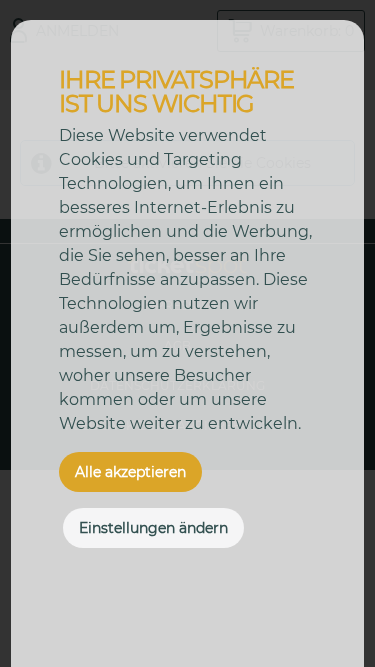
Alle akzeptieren (130, 472)
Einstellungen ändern (153, 528)
